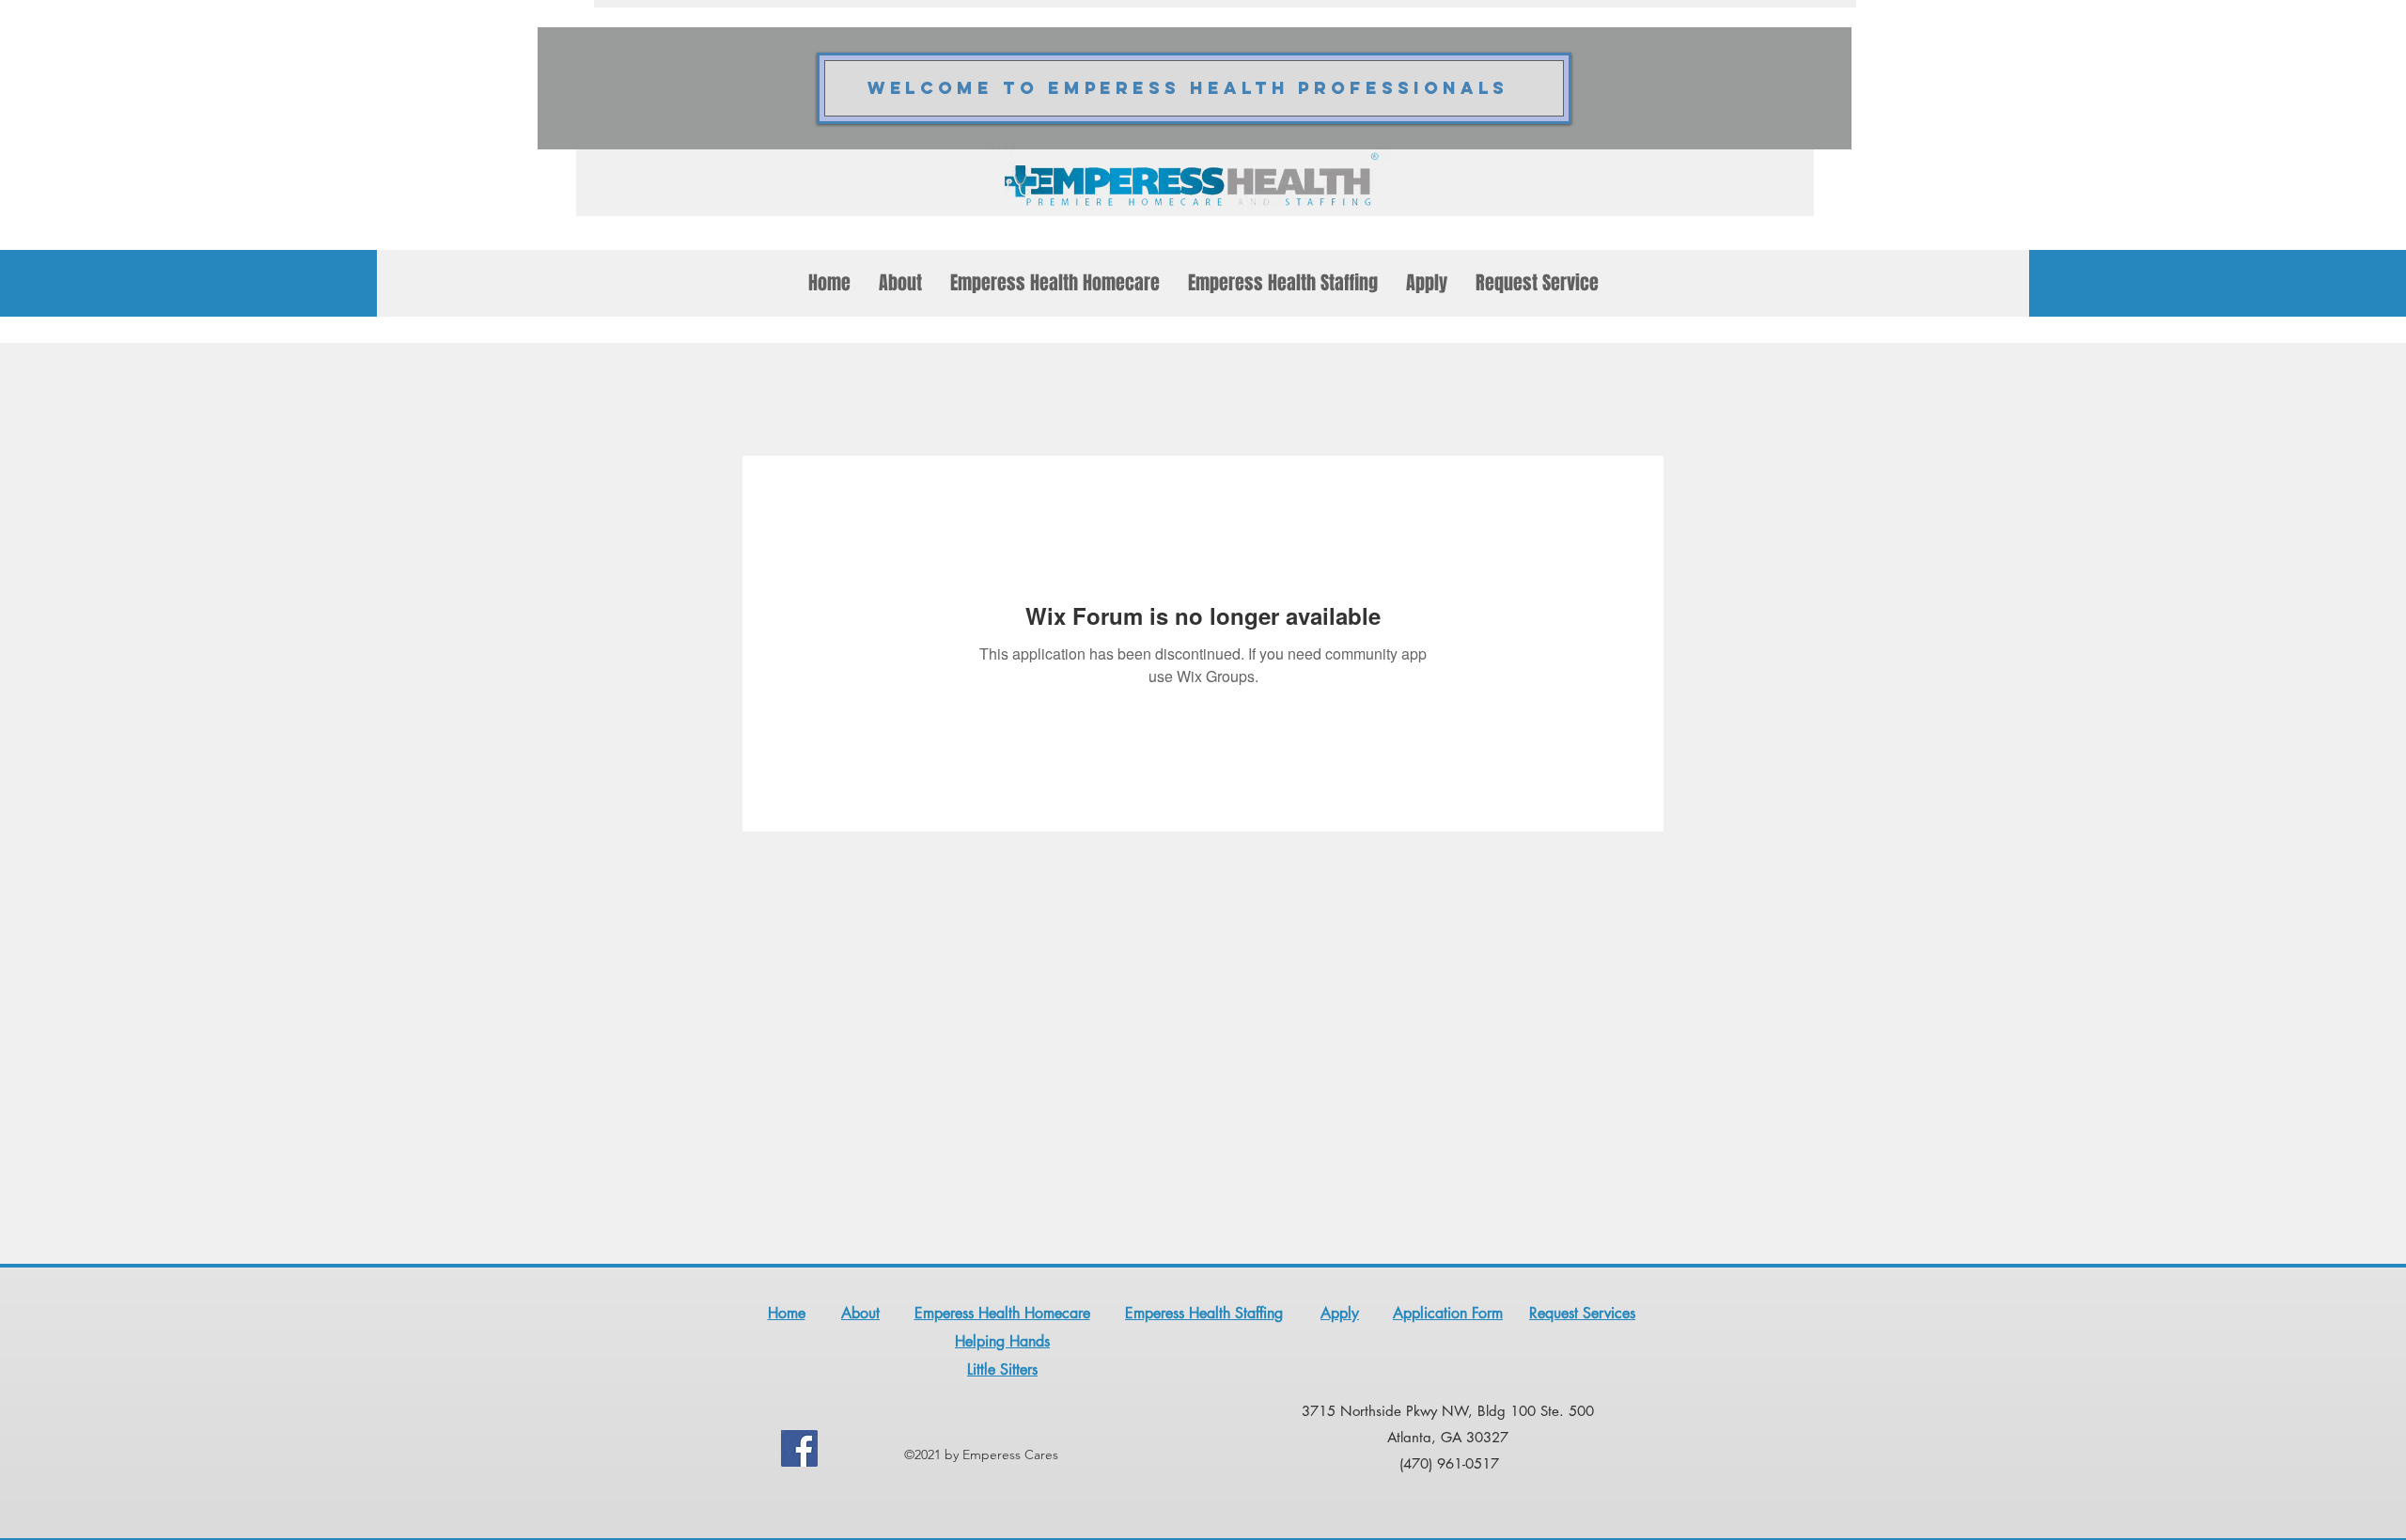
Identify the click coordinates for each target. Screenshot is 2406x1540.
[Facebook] (799, 1448)
